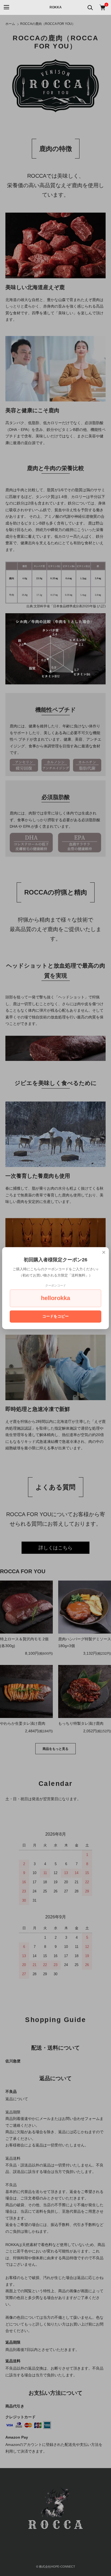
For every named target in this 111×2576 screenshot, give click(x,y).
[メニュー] (6, 7)
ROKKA (56, 7)
